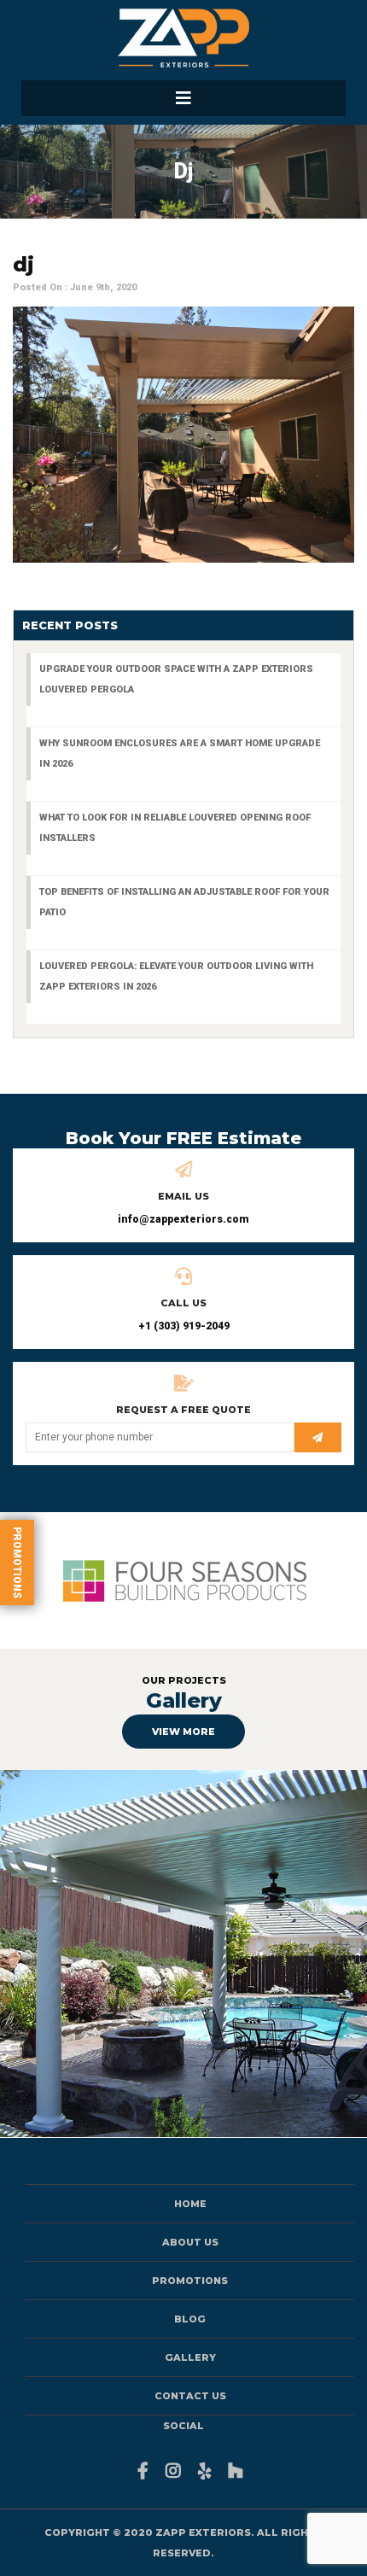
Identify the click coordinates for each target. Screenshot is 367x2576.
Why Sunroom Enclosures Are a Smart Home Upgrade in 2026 (180, 754)
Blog (190, 2319)
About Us (190, 2242)
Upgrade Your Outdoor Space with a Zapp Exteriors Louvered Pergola (176, 679)
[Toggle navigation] (183, 98)
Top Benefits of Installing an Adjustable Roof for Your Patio (184, 902)
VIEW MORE (183, 1732)
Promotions (17, 1563)
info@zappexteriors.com (183, 1219)
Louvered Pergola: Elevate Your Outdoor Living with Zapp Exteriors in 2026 (176, 976)
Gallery (190, 2357)
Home (190, 2204)
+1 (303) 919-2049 (184, 1326)
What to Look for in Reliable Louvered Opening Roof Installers (175, 828)
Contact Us (190, 2396)
